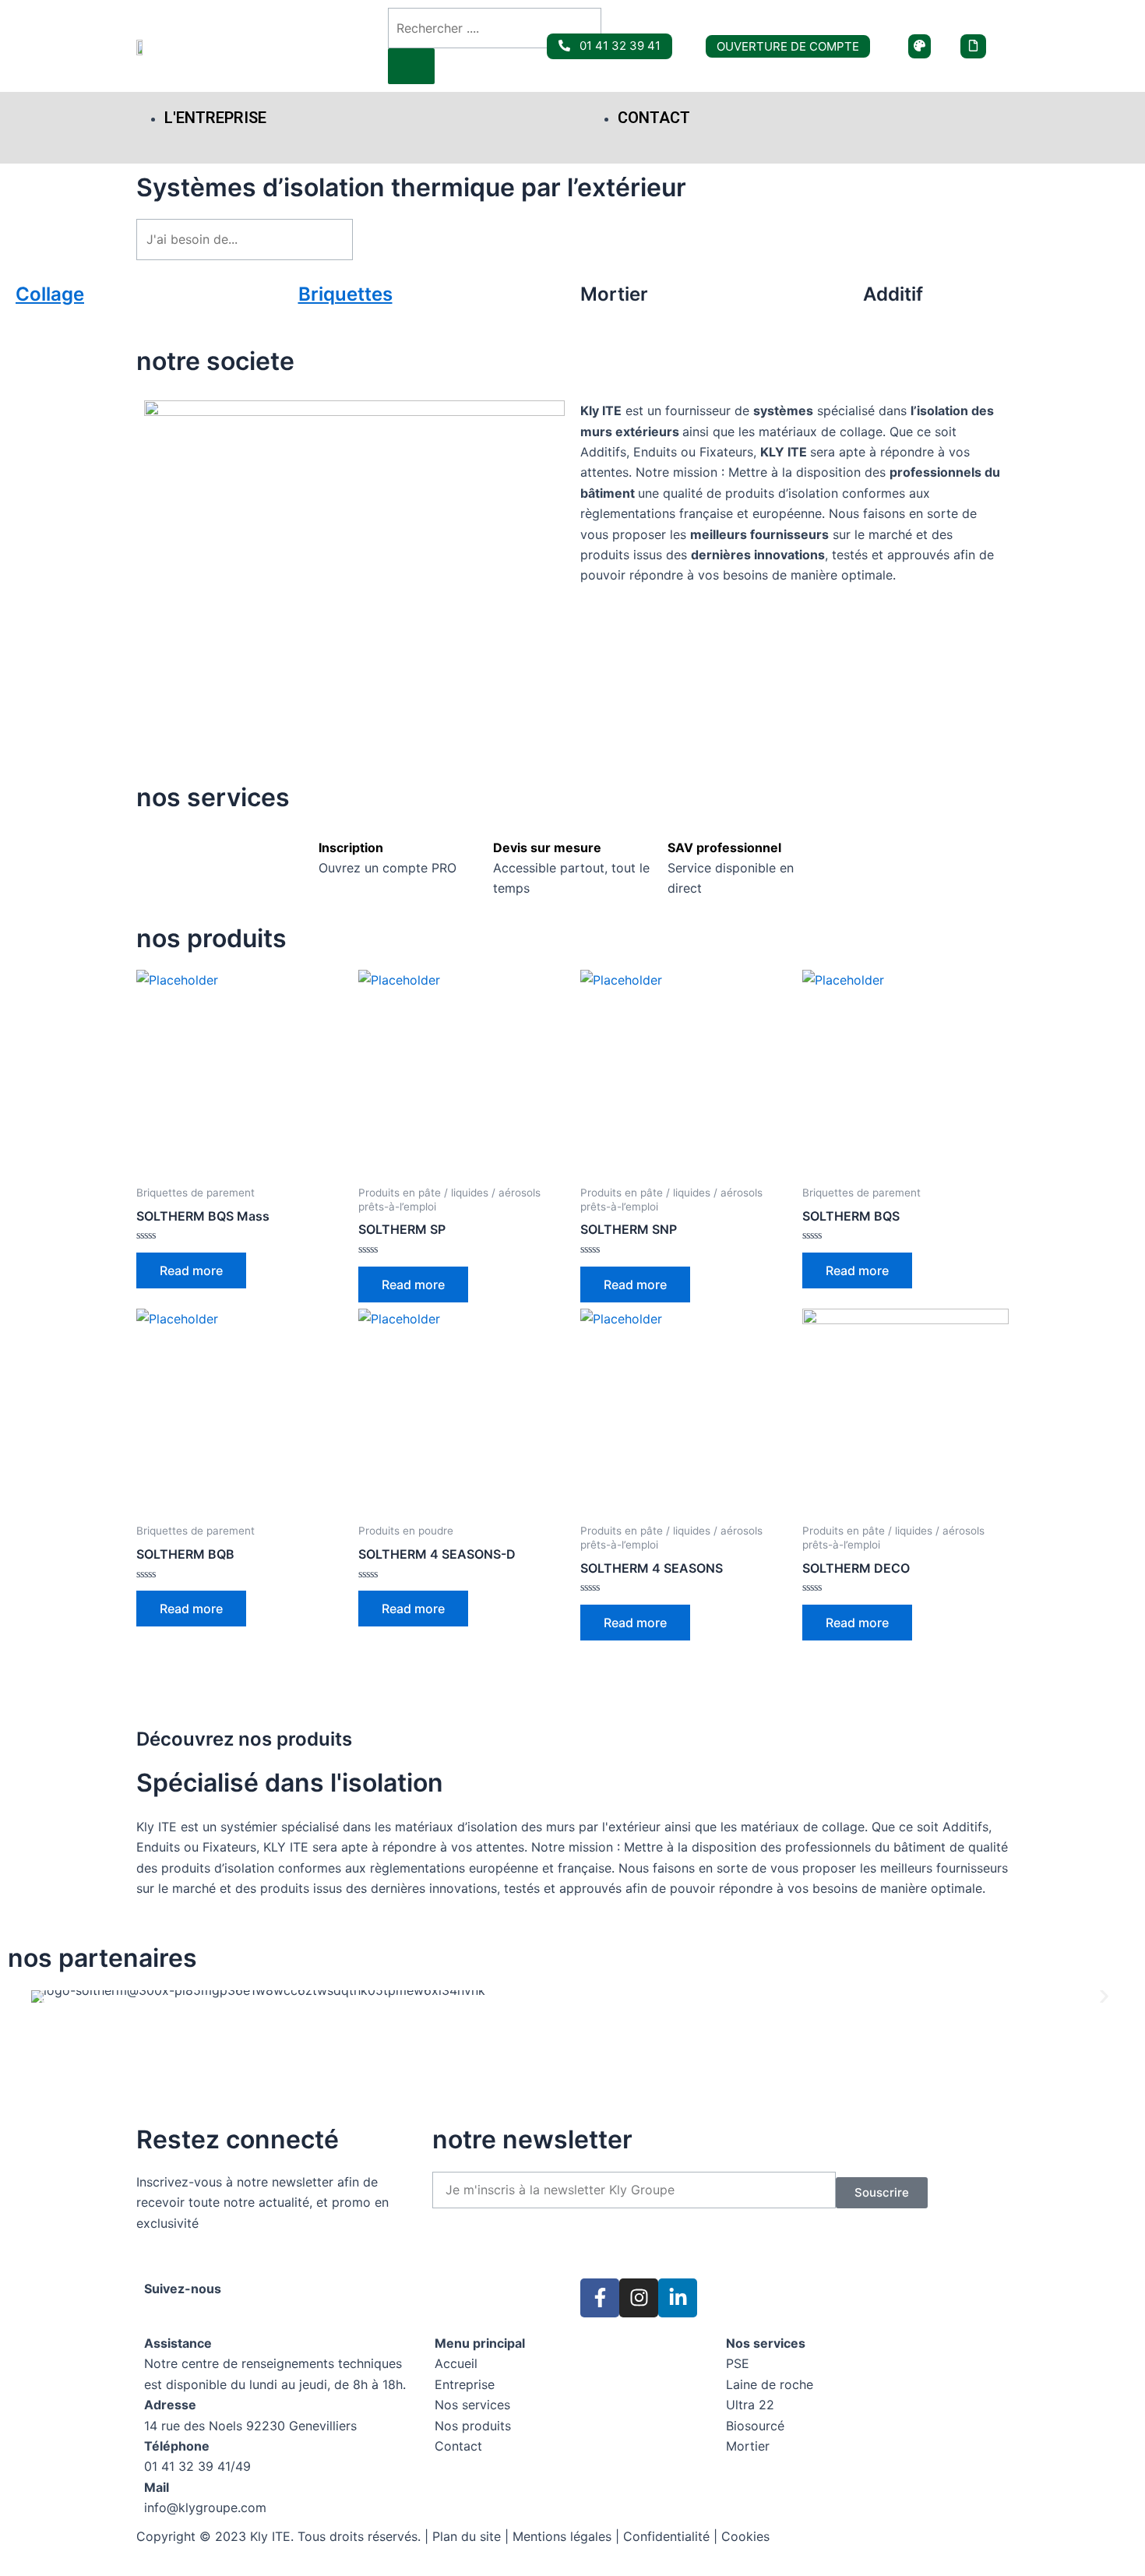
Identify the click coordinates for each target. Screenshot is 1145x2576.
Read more (191, 1270)
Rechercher (413, 239)
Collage (50, 294)
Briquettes (345, 294)
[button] (41, 1996)
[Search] (411, 66)
